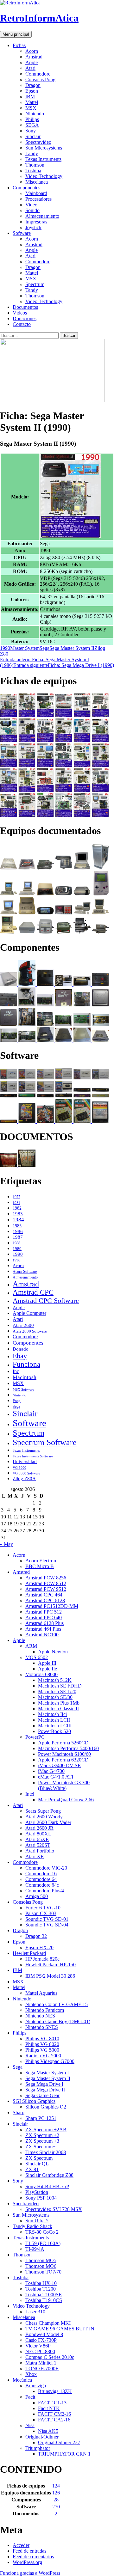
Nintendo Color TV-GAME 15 (57, 2004)
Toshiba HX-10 (41, 2283)
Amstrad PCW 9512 (46, 1589)
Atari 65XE (37, 1839)
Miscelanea (37, 182)
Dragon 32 (36, 1936)
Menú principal (16, 34)
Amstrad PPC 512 (44, 1612)
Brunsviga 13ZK (55, 2391)
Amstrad (34, 57)
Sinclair (33, 136)
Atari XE (35, 1856)
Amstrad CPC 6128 (45, 1600)
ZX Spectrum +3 (42, 2141)
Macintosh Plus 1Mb (59, 1703)
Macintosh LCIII (55, 1726)
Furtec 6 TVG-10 (43, 1908)
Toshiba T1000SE (44, 2295)
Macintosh (25, 1377)
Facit (30, 2397)
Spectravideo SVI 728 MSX (54, 2209)
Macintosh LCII (54, 1720)
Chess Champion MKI (48, 2323)
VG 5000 (19, 1468)
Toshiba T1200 (41, 2289)
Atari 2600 (23, 1325)
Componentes (26, 188)
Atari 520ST (38, 1845)
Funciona (26, 1364)
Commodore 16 (41, 1874)
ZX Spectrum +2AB (46, 2130)
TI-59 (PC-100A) (43, 2243)
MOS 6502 (37, 1657)
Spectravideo (38, 142)
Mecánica (22, 2380)
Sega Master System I (47, 2073)
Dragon (33, 85)
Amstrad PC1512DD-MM (52, 1606)
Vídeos (20, 313)
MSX (31, 108)
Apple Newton (53, 1652)
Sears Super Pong (43, 1811)
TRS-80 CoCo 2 (42, 2232)
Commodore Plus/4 (45, 1891)
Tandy (32, 153)
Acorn (32, 51)
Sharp (19, 2112)
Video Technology (44, 176)
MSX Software (23, 1389)
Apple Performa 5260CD (63, 1743)
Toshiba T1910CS (44, 2300)
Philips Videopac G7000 (50, 2061)
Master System (25, 648)
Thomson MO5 (41, 2260)
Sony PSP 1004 (41, 2198)
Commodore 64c (42, 1885)
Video (31, 205)
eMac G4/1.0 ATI (56, 1777)
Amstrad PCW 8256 (46, 1578)
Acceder (21, 2545)
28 (56, 2500)
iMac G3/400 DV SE (59, 1765)
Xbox (31, 2374)
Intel (30, 1794)
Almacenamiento (42, 216)
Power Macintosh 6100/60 (64, 1754)
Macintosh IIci (52, 1714)
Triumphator (38, 2448)
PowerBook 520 (54, 1731)
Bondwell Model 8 (44, 2334)
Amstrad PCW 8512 (46, 1583)
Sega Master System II (72, 648)
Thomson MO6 (41, 2266)
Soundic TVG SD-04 (47, 1925)
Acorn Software (25, 1272)
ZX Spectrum (39, 2158)
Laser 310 (35, 2312)
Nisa (30, 2425)
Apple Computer (29, 1313)
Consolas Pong (40, 79)
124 (56, 2486)
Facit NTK (49, 2408)
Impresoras (36, 222)
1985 (17, 1226)
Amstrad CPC (33, 1292)
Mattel (32, 102)
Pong (17, 1401)
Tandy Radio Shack (32, 2226)
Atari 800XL (38, 1834)
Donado (21, 1349)
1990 (5, 648)
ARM (31, 1646)
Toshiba (33, 171)
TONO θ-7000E (42, 2368)
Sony (31, 131)
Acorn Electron (41, 1561)
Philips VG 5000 (42, 2050)
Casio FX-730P (41, 2340)
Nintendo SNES (42, 2027)
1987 (18, 1237)
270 (56, 2507)
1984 (18, 1220)
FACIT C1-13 (52, 2403)
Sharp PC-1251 (41, 2118)
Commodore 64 (41, 1879)
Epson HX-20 (39, 1947)
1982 (17, 1208)
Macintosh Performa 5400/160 (68, 1748)
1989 (17, 1249)
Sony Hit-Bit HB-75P (47, 2186)
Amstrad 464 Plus (43, 1629)
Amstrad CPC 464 (44, 1595)
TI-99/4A (35, 2249)
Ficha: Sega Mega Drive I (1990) (64, 665)
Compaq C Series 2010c (50, 2357)
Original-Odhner (42, 2437)
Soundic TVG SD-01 (47, 1919)
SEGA (32, 125)
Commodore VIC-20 (46, 1868)
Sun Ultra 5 (37, 2221)
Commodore (38, 74)
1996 (16, 1260)
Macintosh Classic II (58, 1709)
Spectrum (35, 284)
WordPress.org (27, 2562)
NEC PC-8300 (40, 2351)
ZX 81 (32, 2169)
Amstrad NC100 (42, 1635)
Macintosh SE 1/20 (57, 1691)
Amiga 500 (37, 1896)
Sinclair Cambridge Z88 (49, 2175)
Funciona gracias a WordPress (30, 2573)
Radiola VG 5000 (43, 2056)
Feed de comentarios (33, 2557)
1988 (16, 1243)
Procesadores (38, 199)
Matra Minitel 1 (41, 2363)
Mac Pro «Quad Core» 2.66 (66, 1800)
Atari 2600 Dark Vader (48, 1822)
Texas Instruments (43, 159)
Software (22, 233)
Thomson (35, 165)
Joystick (33, 227)
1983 (18, 1214)
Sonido (32, 210)
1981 (16, 1203)
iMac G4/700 (51, 1771)
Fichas (19, 45)
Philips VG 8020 (42, 2044)
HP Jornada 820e (42, 1959)
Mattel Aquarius (41, 1993)
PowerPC (35, 1737)
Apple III (47, 1663)
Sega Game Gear (42, 2095)
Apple (32, 62)
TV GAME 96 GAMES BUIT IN (60, 2329)
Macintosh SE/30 (55, 1697)
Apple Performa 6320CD (63, 1760)
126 (56, 2493)
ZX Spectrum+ (40, 2147)
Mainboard (36, 193)
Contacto (22, 324)
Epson (32, 91)
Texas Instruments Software (33, 1456)
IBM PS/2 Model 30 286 (50, 1976)
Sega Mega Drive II (45, 2090)
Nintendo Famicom (45, 2010)
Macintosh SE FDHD (60, 1686)
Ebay (20, 1356)
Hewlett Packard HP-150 (51, 1965)
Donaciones (25, 318)
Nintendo (35, 114)
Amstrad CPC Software (46, 1300)
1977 (16, 1197)
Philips (32, 119)
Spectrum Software (45, 1442)
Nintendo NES (40, 2016)
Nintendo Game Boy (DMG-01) (58, 2021)
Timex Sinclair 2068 (46, 2152)
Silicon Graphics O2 (46, 2107)
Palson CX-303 (41, 1913)
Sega (44, 648)
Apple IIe (47, 1669)
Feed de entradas (29, 2551)
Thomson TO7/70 (43, 2272)
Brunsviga (36, 2386)
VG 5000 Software (26, 1473)
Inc (16, 1371)
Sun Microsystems (44, 148)
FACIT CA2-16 (54, 2420)
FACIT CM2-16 (54, 2414)
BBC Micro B (40, 1566)
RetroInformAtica (39, 18)
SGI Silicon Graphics (34, 2101)
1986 (18, 1231)
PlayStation (37, 2192)
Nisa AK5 (48, 2431)
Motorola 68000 (41, 1674)
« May (6, 1544)
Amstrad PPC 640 (44, 1618)
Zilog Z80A (24, 1479)
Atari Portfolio (40, 1851)
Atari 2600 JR (39, 1828)
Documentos (25, 307)
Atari (30, 68)
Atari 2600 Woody (44, 1817)
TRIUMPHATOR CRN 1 (64, 2454)
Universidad (25, 1462)
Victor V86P (38, 2346)
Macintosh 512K (55, 1680)
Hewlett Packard (29, 1953)
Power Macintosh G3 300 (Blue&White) (64, 1785)
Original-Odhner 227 (59, 2442)
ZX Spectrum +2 (42, 2135)
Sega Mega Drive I (44, 2084)
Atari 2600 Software (30, 1331)
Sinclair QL (37, 2164)
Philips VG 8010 (42, 2039)
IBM (30, 97)
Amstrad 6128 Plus (44, 1623)
